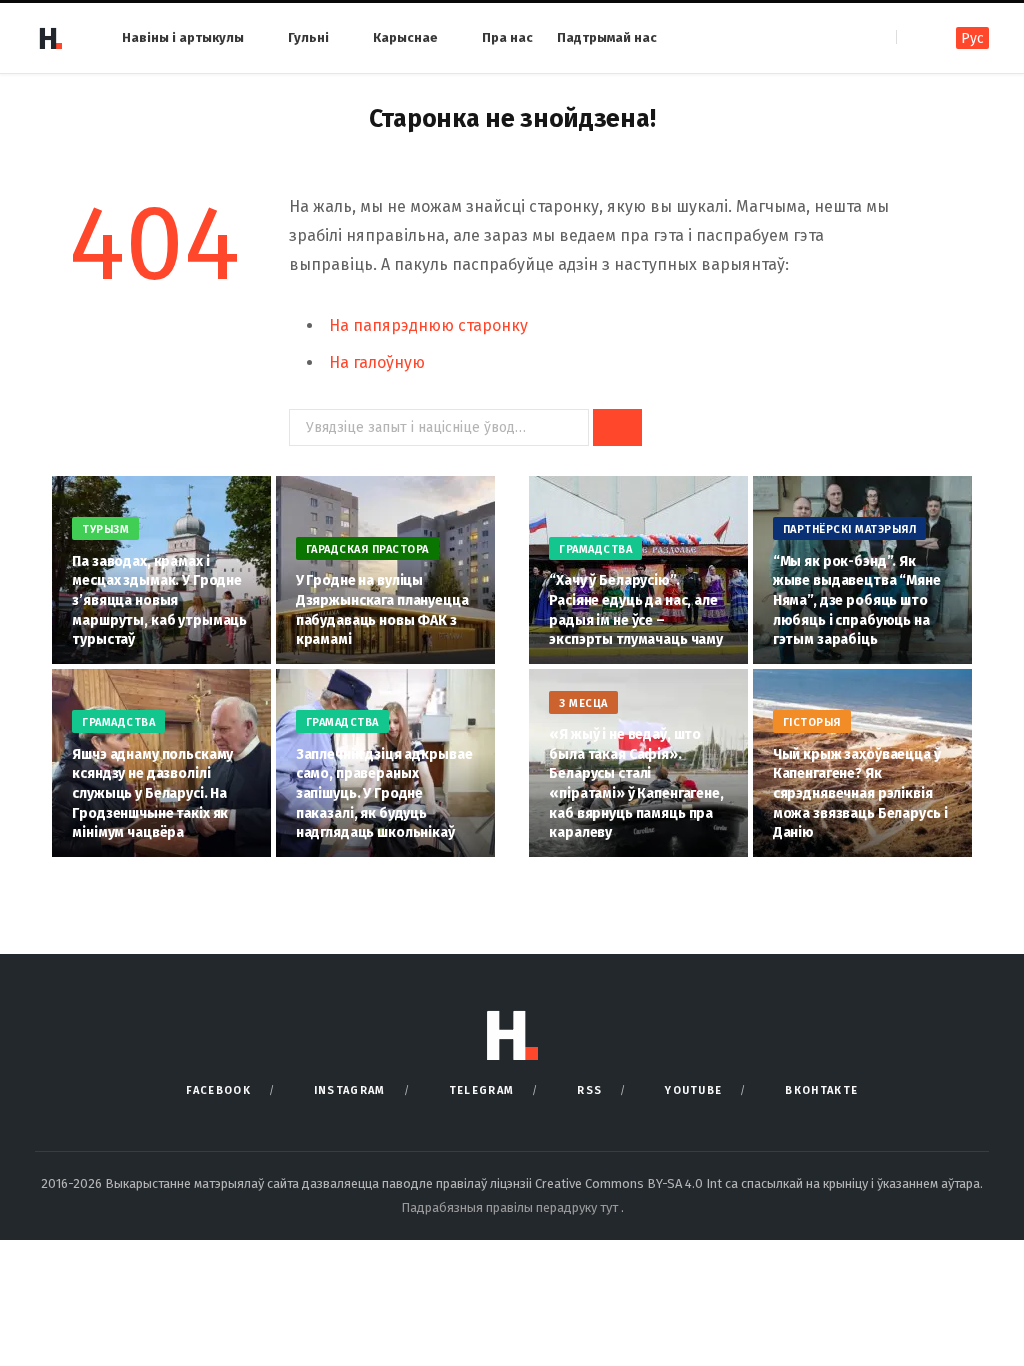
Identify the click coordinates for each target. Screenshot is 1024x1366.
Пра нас (507, 37)
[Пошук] (913, 37)
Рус (972, 38)
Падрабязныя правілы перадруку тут (511, 1207)
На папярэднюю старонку (428, 325)
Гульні (308, 37)
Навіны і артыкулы (183, 37)
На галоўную (377, 362)
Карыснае (405, 37)
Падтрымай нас (607, 37)
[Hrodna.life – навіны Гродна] (50, 38)
